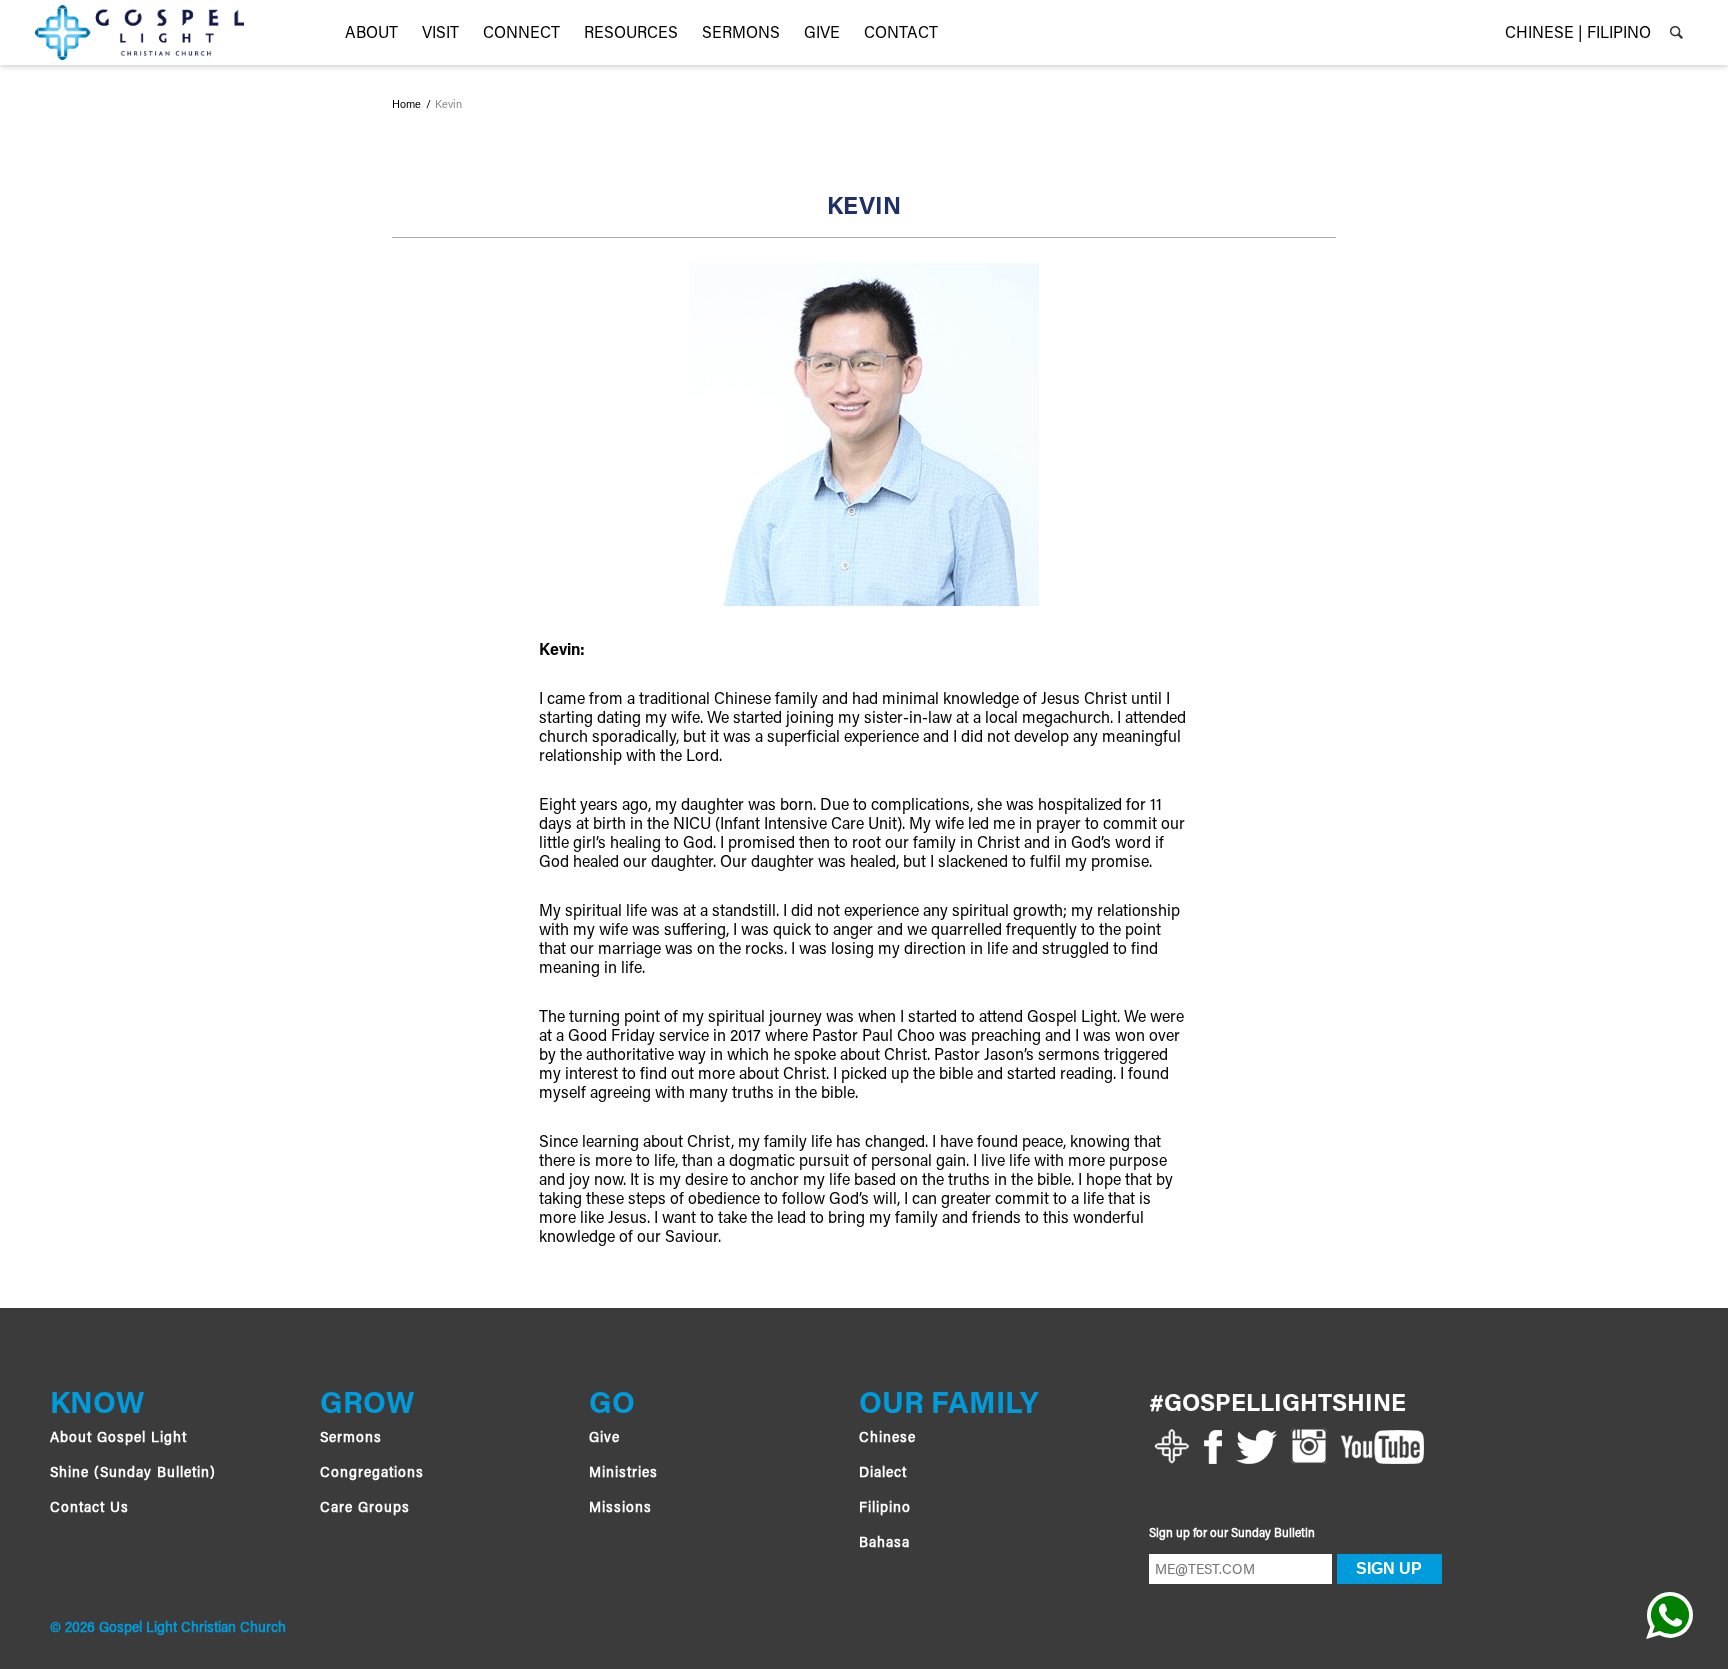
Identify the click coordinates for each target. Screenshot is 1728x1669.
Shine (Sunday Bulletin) (133, 1474)
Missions (620, 1509)
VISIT (440, 34)
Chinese (887, 1439)
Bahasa (884, 1544)
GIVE (822, 34)
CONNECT (521, 34)
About (371, 34)
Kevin (448, 106)
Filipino (885, 1509)
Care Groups (365, 1509)
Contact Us (89, 1509)
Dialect (883, 1474)
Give (604, 1439)
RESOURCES (631, 34)
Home (406, 106)
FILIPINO (1619, 34)
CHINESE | (1544, 34)
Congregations (372, 1474)
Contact (901, 34)
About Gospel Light (118, 1439)
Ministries (623, 1474)
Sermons (741, 34)
